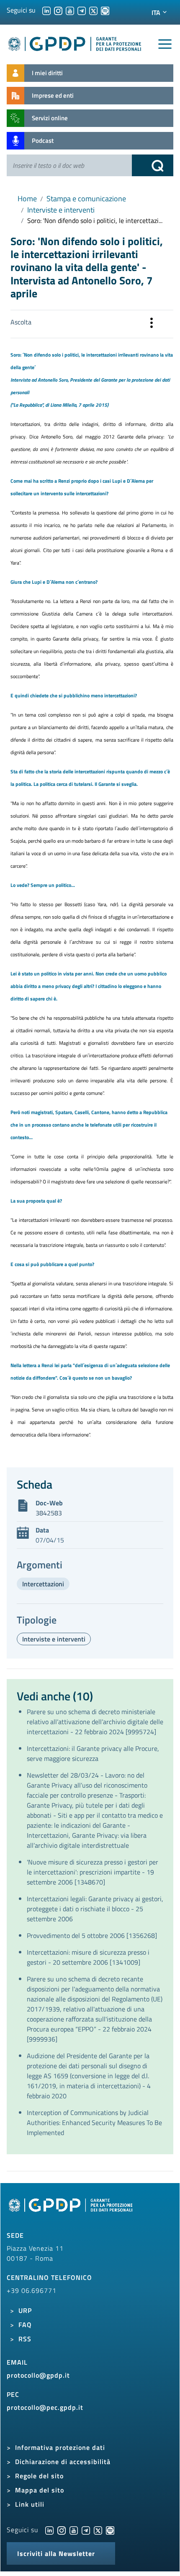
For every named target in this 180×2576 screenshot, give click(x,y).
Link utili (30, 2504)
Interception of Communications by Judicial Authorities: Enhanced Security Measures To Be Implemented (94, 2123)
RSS (25, 2339)
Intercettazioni (43, 1584)
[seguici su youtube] (70, 10)
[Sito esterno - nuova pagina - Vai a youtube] (74, 2530)
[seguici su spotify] (105, 10)
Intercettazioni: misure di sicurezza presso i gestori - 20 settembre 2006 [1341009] (88, 1957)
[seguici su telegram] (82, 10)
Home (27, 199)
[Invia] (153, 165)
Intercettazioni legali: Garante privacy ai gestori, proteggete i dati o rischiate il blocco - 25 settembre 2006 (95, 1909)
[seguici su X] (93, 10)
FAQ (25, 2325)
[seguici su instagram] (58, 10)
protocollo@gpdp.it (38, 2375)
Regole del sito (39, 2476)
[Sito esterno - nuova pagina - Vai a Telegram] (86, 2530)
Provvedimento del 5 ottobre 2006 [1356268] (92, 1935)
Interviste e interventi (61, 210)
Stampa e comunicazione (86, 199)
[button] (152, 324)
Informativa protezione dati (60, 2447)
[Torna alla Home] (75, 42)
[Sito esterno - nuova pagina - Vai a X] (98, 2530)
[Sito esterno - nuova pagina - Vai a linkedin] (49, 2530)
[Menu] (165, 44)
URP (25, 2310)
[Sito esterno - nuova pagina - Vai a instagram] (62, 2530)
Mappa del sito (40, 2490)
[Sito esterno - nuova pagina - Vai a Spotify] (110, 2530)
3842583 (49, 1513)
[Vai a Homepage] (72, 2209)
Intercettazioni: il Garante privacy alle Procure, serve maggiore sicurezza (93, 1753)
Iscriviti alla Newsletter (56, 2553)
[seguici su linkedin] (46, 10)
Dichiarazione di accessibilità (63, 2462)
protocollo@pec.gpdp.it (45, 2407)
